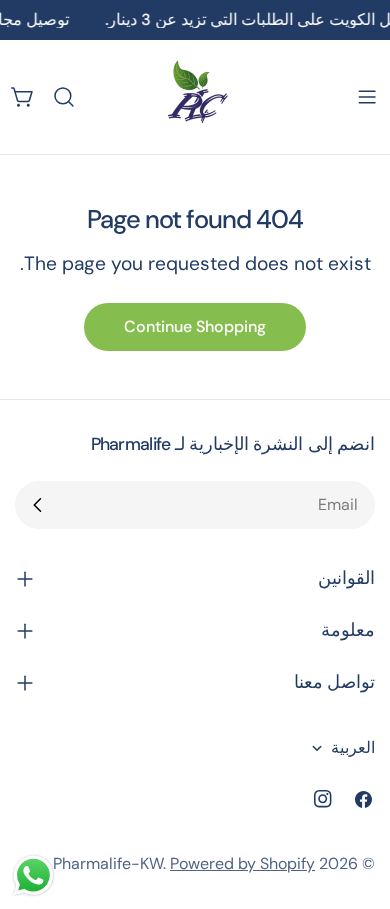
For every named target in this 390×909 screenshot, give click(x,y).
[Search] (64, 97)
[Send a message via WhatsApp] (33, 875)
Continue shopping (195, 326)
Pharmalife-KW (108, 863)
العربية (353, 747)
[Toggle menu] (367, 97)
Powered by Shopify (242, 863)
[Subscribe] (38, 505)
